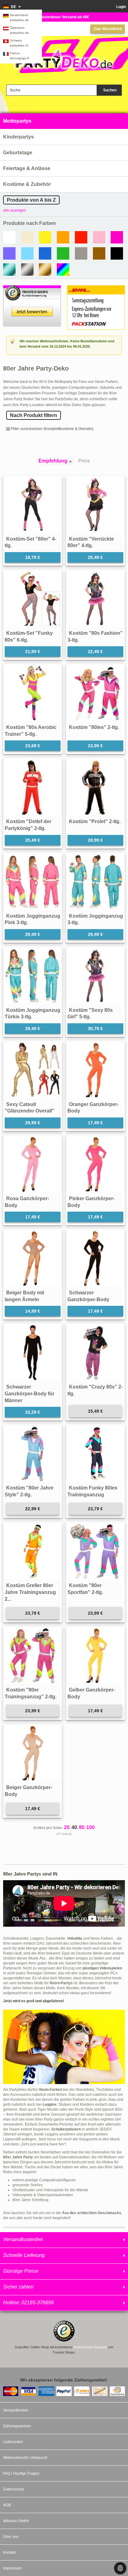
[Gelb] (45, 237)
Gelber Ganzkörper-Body (91, 1693)
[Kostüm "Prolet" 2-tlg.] (95, 787)
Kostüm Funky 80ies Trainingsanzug (92, 1491)
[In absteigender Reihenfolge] (72, 461)
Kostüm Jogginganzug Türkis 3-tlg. (32, 1014)
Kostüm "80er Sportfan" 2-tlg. (85, 1589)
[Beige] (27, 237)
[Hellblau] (27, 253)
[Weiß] (9, 237)
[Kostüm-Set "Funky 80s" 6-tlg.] (33, 599)
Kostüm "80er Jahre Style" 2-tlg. (29, 1491)
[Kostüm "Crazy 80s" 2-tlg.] (95, 1353)
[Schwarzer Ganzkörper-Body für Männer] (33, 1353)
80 (82, 1827)
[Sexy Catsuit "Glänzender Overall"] (33, 1070)
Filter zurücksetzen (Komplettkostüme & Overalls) (52, 429)
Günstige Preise (21, 2271)
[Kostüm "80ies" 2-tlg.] (95, 693)
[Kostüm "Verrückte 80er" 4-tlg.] (95, 505)
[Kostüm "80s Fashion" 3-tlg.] (95, 599)
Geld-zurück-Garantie (90, 2347)
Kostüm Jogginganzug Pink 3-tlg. (32, 919)
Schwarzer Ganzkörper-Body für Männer (30, 1393)
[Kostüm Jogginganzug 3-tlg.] (95, 882)
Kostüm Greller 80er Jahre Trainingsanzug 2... (30, 1592)
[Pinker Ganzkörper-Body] (95, 1164)
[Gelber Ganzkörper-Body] (95, 1656)
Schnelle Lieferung (24, 2255)
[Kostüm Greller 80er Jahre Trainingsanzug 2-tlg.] (33, 1551)
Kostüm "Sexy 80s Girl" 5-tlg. (90, 1014)
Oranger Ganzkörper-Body (93, 1108)
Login (121, 7)
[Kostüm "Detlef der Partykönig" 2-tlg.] (33, 787)
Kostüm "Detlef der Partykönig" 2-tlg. (28, 825)
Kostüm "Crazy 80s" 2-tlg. (95, 1390)
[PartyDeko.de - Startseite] (64, 59)
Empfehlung (53, 461)
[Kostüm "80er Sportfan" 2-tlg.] (95, 1551)
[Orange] (63, 237)
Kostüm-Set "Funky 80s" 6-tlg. (29, 636)
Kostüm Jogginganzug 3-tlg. (95, 919)
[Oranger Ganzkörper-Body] (95, 1070)
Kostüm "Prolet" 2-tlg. (95, 821)
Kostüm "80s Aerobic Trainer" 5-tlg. (31, 731)
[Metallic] (9, 270)
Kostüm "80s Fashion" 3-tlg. (95, 636)
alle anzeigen (15, 210)
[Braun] (99, 253)
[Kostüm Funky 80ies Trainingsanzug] (95, 1454)
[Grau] (81, 253)
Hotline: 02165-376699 (28, 2303)
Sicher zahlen (18, 2287)
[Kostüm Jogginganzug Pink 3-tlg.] (33, 882)
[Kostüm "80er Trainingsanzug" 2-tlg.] (33, 1656)
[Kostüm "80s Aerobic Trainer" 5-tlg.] (33, 693)
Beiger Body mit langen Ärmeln (24, 1296)
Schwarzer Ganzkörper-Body (88, 1296)
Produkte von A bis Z (31, 200)
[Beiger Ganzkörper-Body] (33, 1753)
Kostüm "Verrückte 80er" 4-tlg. (91, 542)
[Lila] (9, 253)
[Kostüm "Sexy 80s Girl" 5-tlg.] (95, 976)
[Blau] (45, 253)
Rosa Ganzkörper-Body (27, 1202)
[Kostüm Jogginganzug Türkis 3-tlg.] (33, 976)
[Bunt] (63, 270)
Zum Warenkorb (108, 29)
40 (74, 1827)
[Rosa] (99, 237)
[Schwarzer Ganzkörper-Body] (95, 1258)
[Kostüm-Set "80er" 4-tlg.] (33, 505)
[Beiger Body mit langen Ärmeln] (33, 1258)
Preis (84, 461)
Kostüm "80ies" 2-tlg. (94, 727)
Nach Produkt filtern (34, 415)
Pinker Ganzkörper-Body (91, 1202)
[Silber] (27, 270)
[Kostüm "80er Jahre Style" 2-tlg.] (33, 1454)
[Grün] (63, 253)
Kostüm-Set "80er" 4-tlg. (30, 542)
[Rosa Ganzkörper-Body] (33, 1164)
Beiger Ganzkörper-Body (28, 1791)
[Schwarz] (117, 253)
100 (91, 1827)
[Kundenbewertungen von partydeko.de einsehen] (32, 288)
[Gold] (45, 270)
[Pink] (117, 237)
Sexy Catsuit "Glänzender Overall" (30, 1108)
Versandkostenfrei (23, 2239)
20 (67, 1827)
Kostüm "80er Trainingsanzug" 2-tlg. (31, 1693)
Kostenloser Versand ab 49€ (64, 17)
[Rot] (81, 237)
